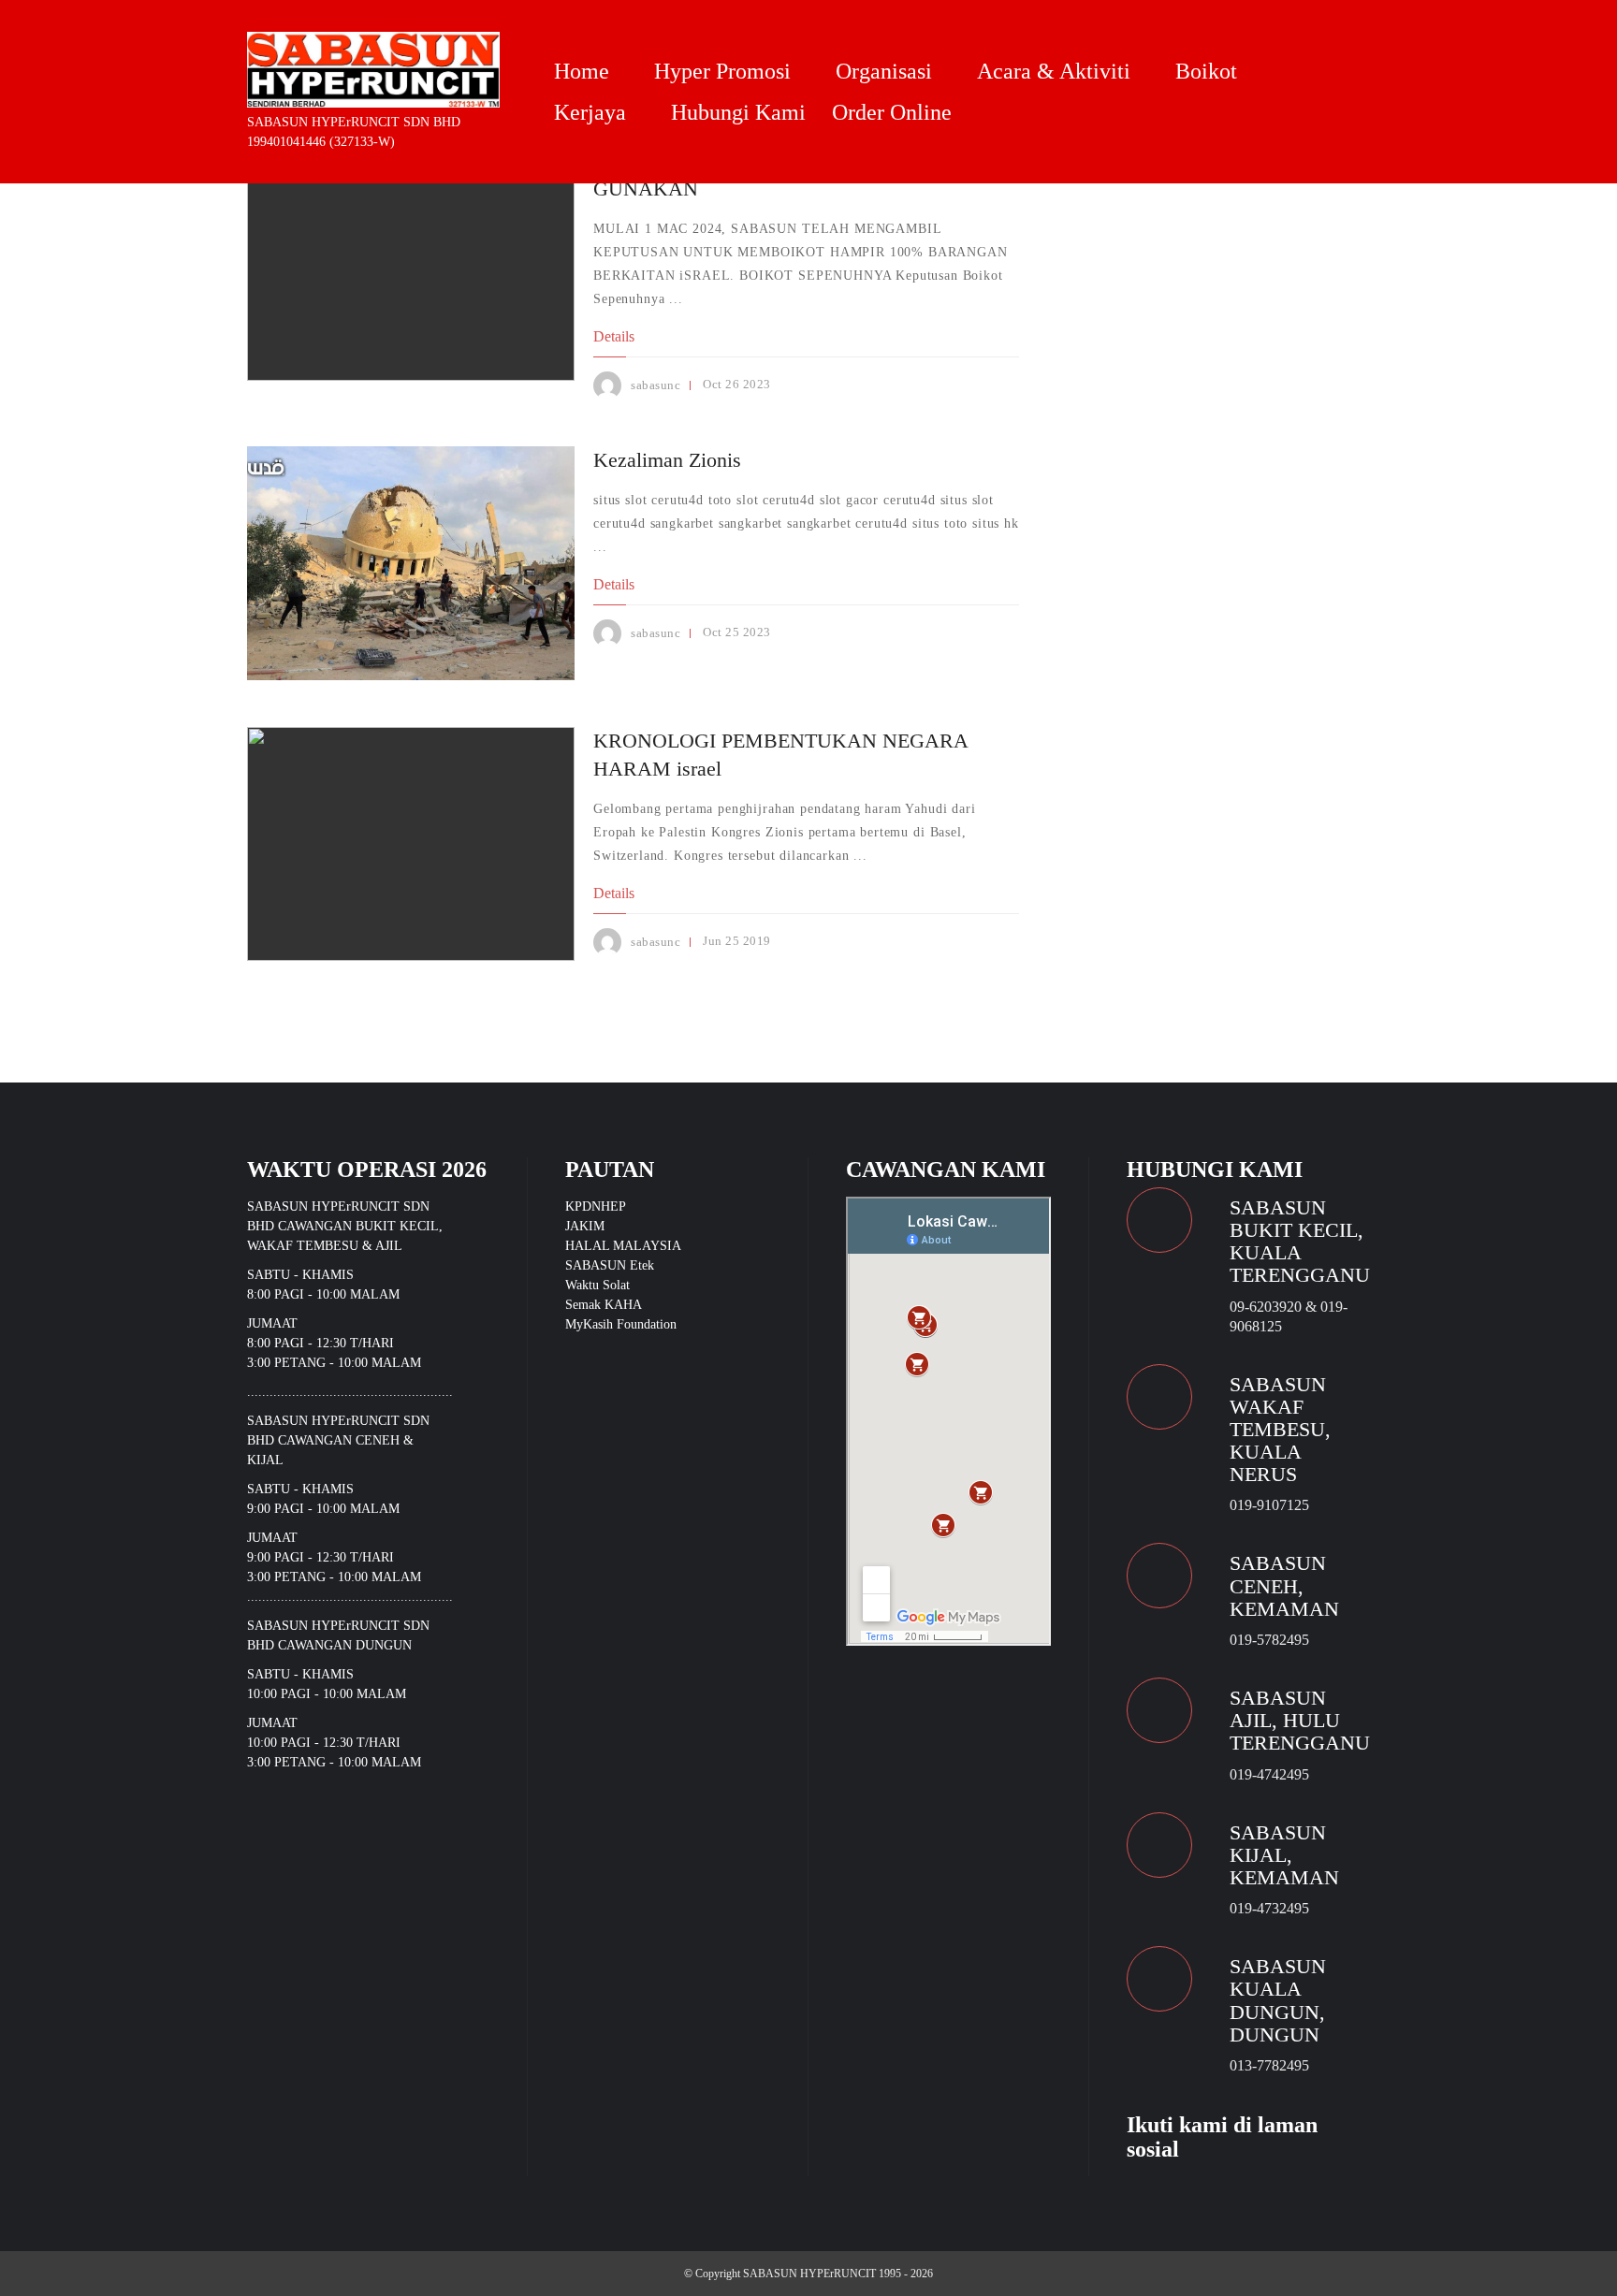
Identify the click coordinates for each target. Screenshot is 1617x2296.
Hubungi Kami (738, 112)
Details (614, 336)
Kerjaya (590, 112)
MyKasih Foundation (621, 1324)
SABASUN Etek (610, 1265)
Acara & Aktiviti (1054, 71)
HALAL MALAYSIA (623, 1246)
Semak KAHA (604, 1305)
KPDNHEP (596, 1206)
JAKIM (585, 1226)
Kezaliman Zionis (667, 460)
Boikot (1206, 71)
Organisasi (884, 71)
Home (582, 71)
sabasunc (656, 385)
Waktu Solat (597, 1285)
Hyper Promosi (722, 71)
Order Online (892, 112)
